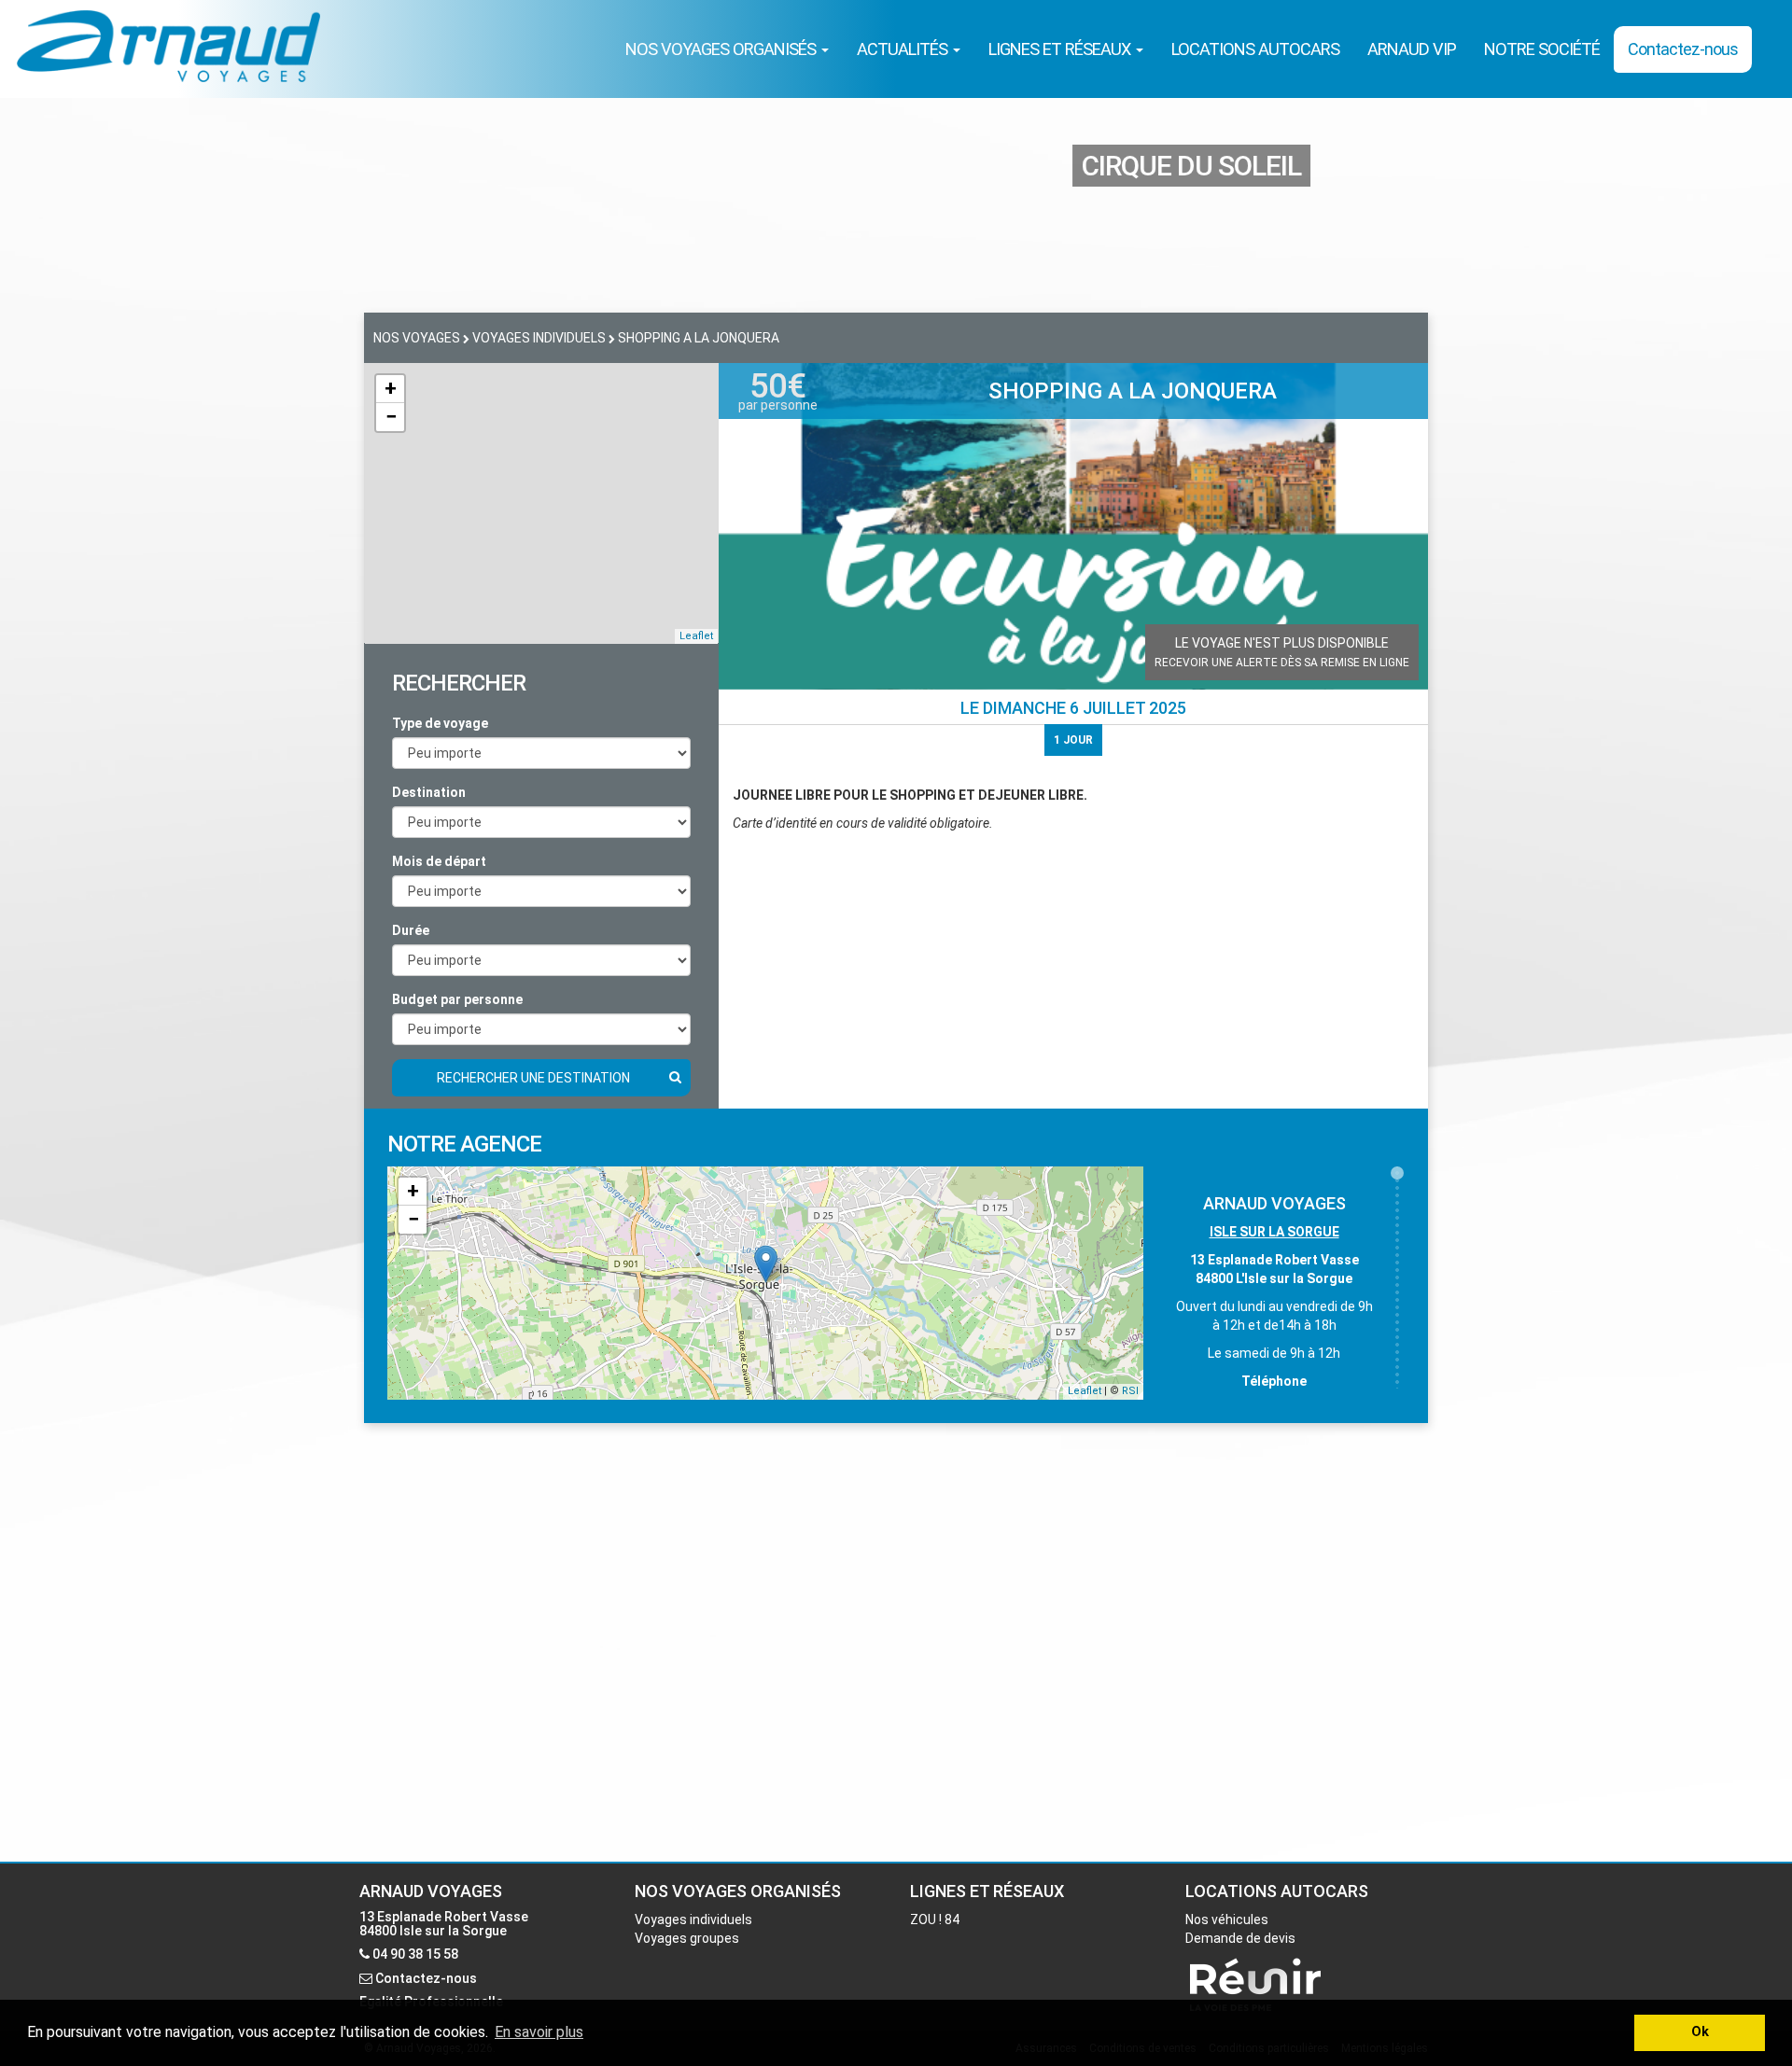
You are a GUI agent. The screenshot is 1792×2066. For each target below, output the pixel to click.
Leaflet (696, 636)
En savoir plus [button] (539, 2032)
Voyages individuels (693, 1919)
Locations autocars (1255, 49)
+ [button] (391, 389)
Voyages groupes (687, 1938)
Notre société (1542, 49)
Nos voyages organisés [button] (722, 49)
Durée (411, 930)
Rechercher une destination (533, 1078)
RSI (1130, 1391)
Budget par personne (457, 999)
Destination (429, 792)
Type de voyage (440, 723)
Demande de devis (1240, 1938)
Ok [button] (1700, 2032)
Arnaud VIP (1412, 49)
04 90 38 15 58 (415, 1954)
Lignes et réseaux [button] (1061, 49)
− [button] (391, 417)
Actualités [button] (904, 49)
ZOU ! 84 (935, 1919)
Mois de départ (439, 861)
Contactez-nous (1683, 49)
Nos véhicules (1227, 1919)
